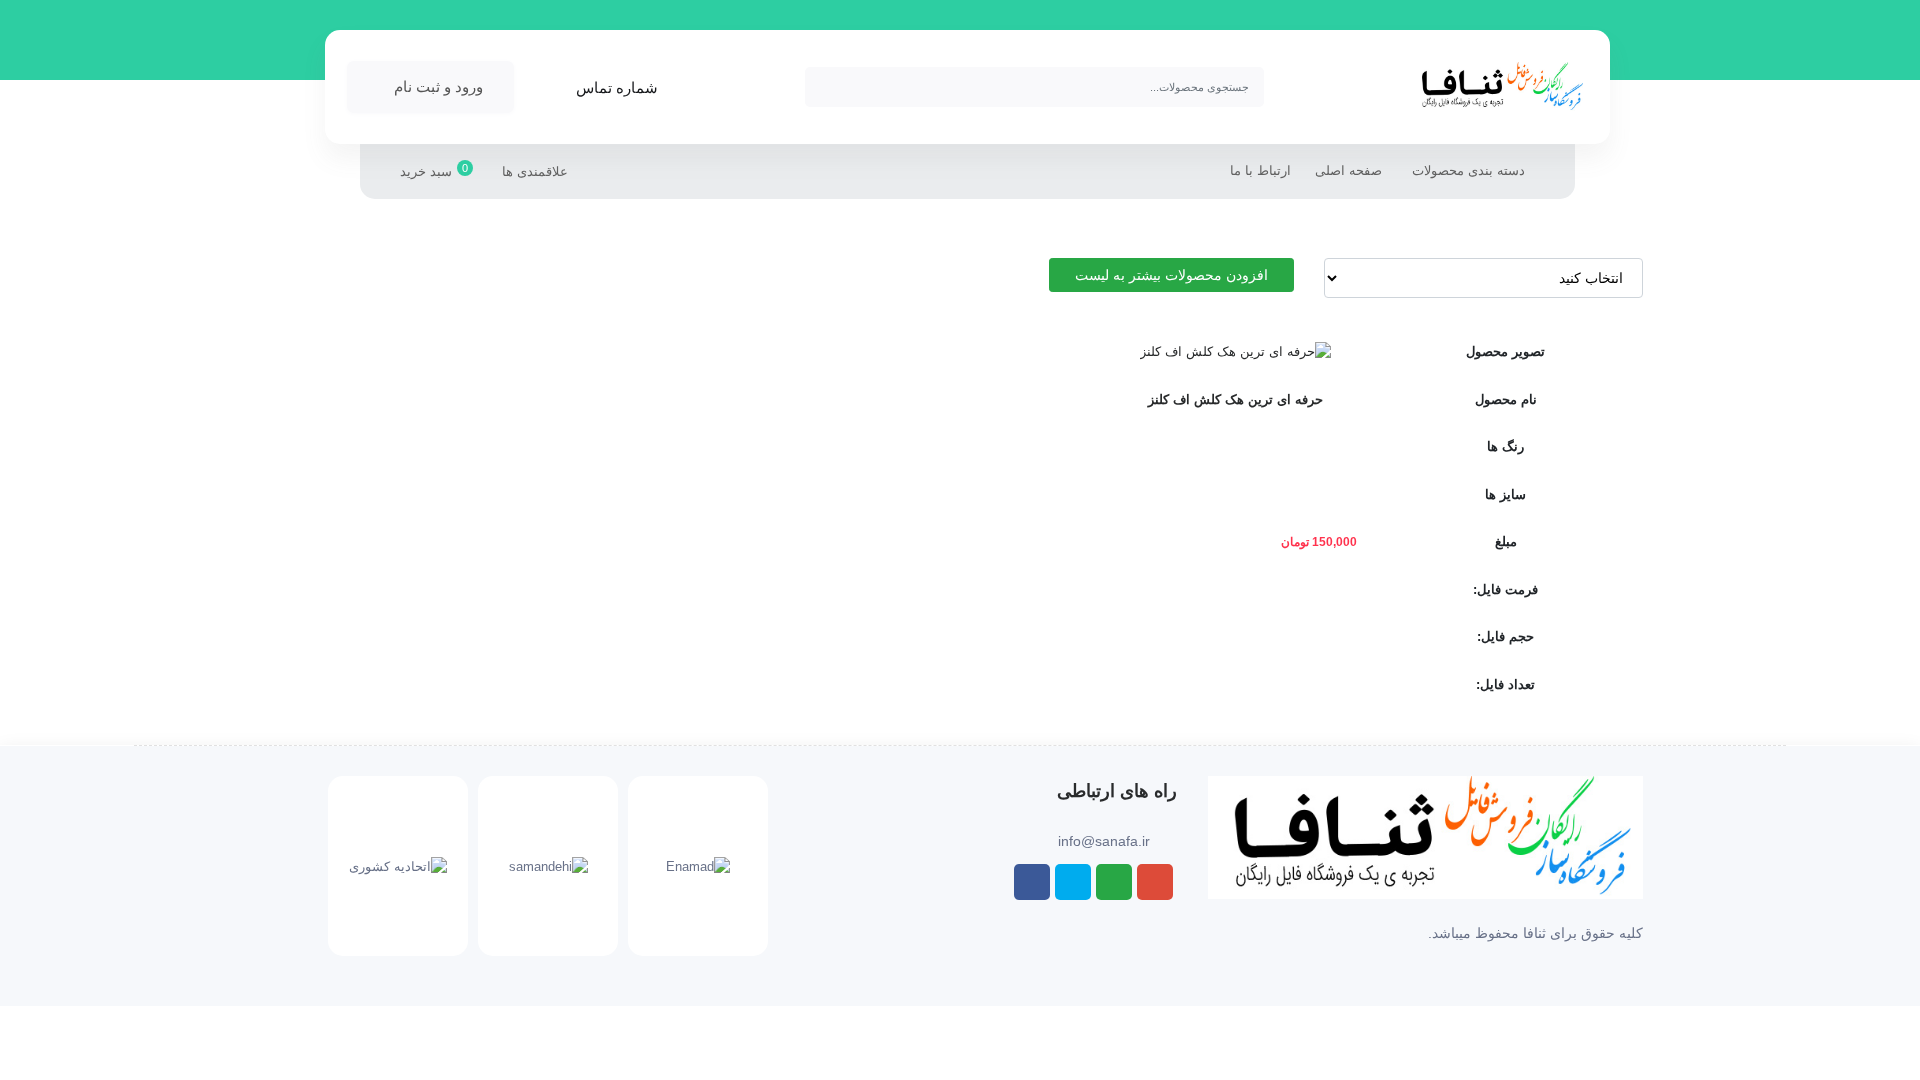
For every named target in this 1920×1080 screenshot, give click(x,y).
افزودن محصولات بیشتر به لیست (1171, 275)
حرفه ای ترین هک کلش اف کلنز (1235, 399)
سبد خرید (434, 170)
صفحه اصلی (1348, 170)
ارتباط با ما (1260, 170)
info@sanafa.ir (1104, 841)
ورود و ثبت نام (438, 86)
